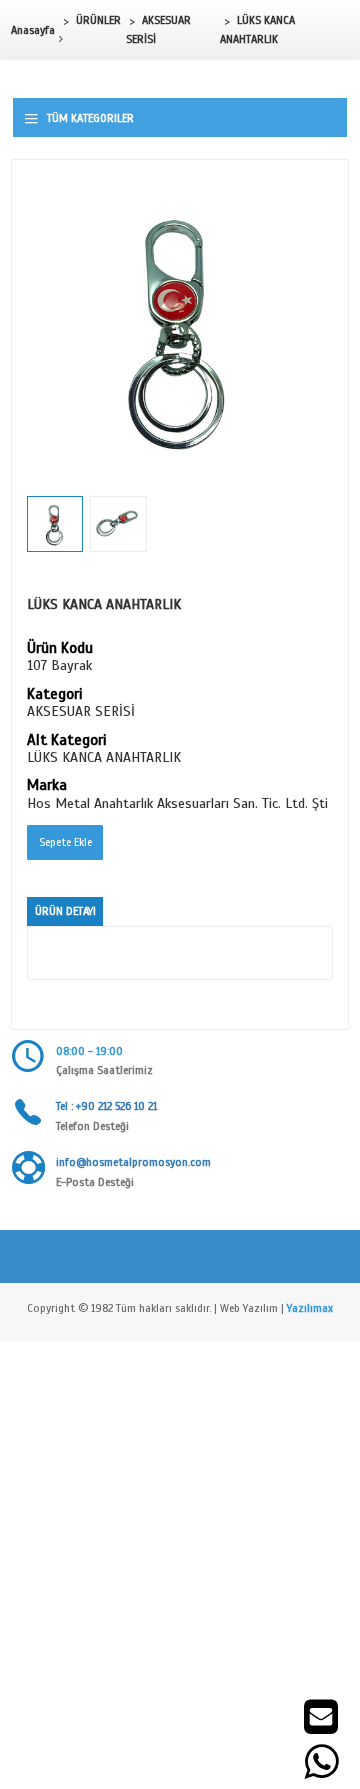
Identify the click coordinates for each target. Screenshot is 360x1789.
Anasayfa (33, 30)
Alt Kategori (66, 741)
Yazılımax (310, 1308)
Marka (47, 786)
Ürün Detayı (65, 911)
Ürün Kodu (60, 649)
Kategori (54, 695)
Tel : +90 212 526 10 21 (106, 1106)
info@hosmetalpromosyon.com (133, 1162)
